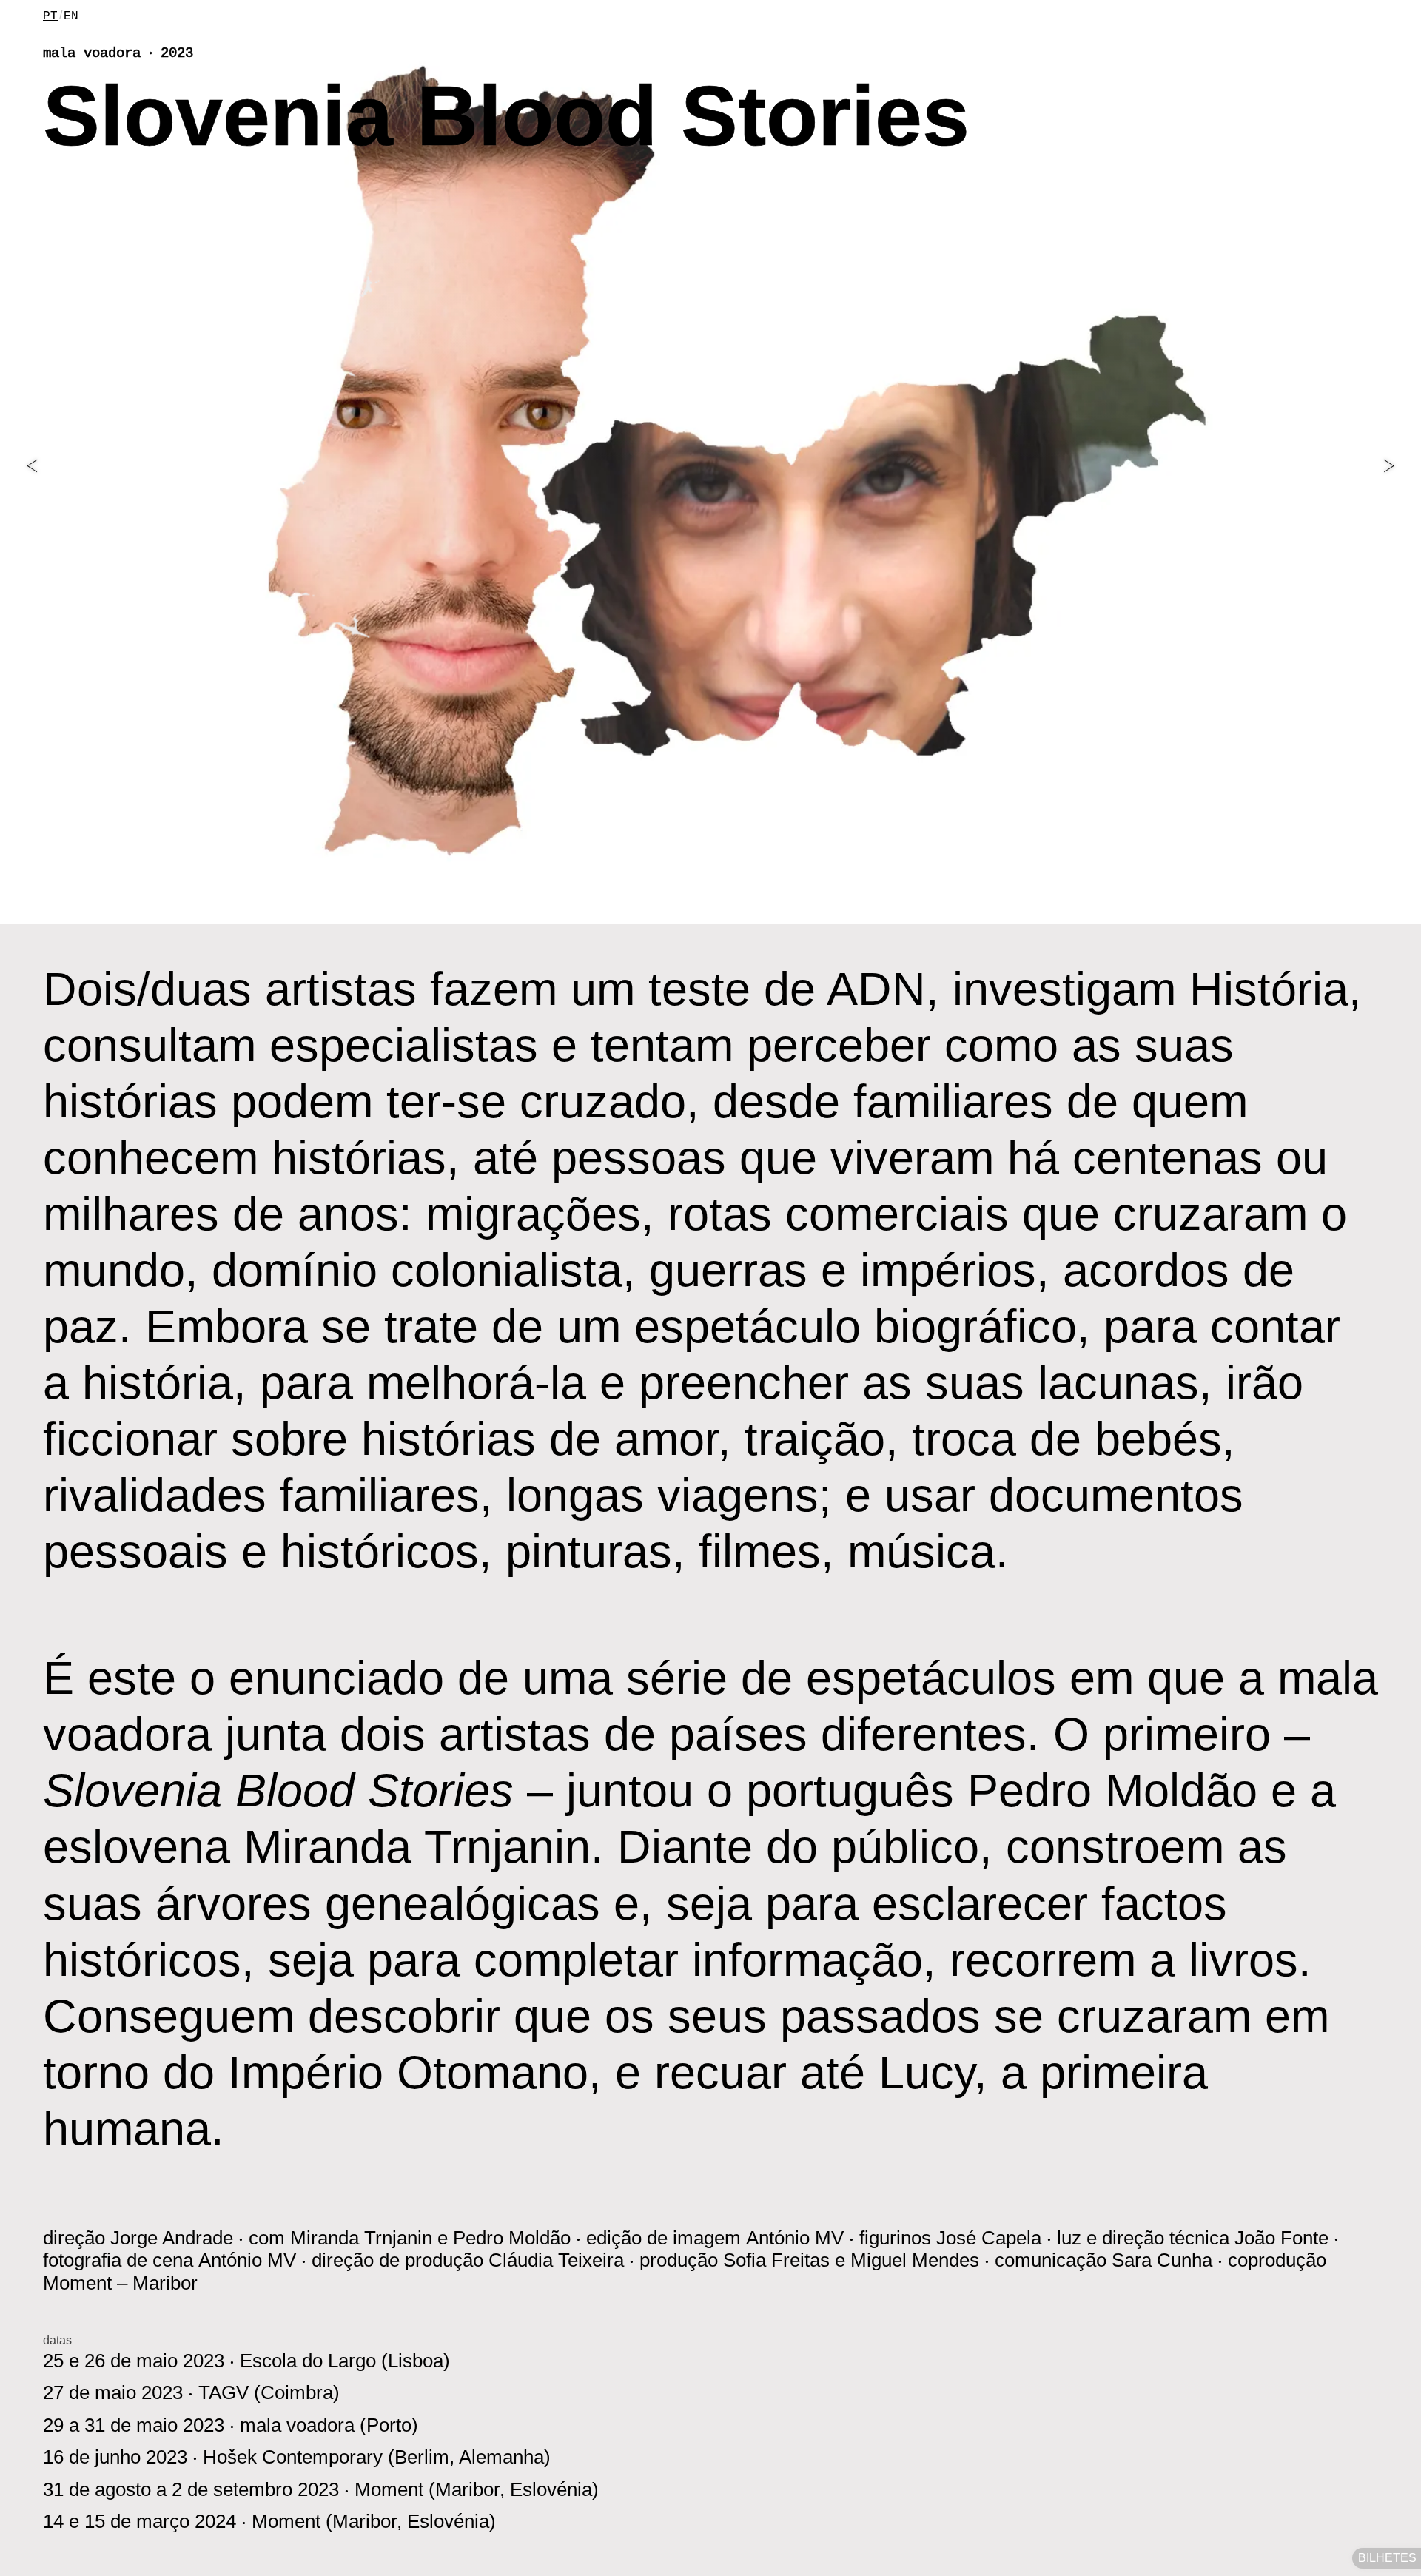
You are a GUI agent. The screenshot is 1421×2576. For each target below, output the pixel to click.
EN (71, 16)
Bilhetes (1387, 2558)
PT (50, 16)
